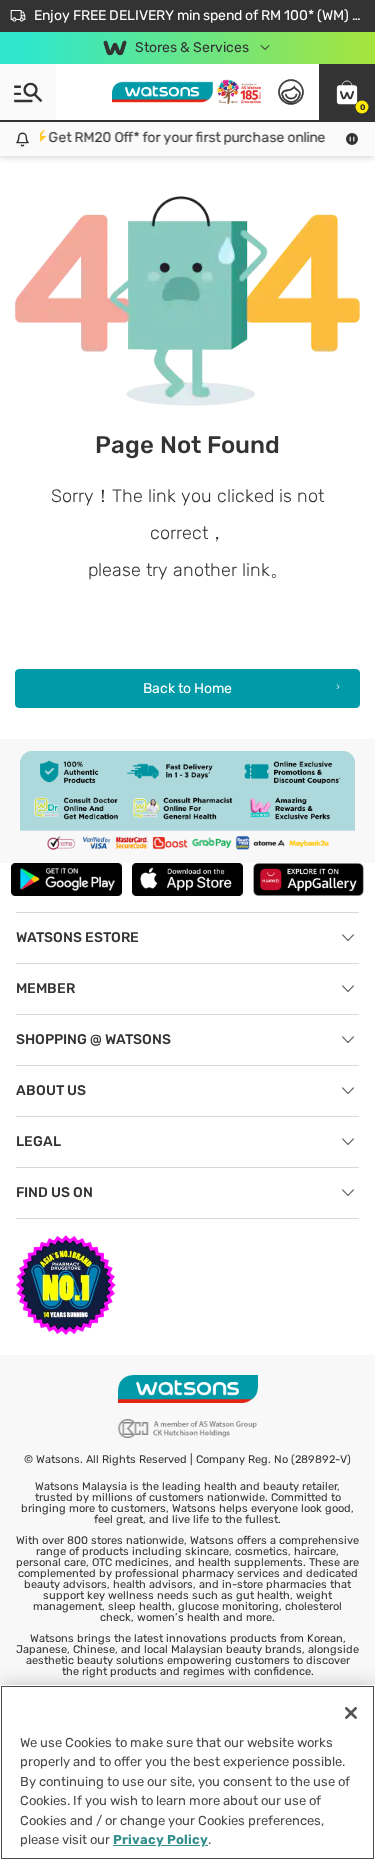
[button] (347, 92)
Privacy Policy (160, 1839)
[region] (187, 1772)
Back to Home (187, 688)
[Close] (351, 1713)
